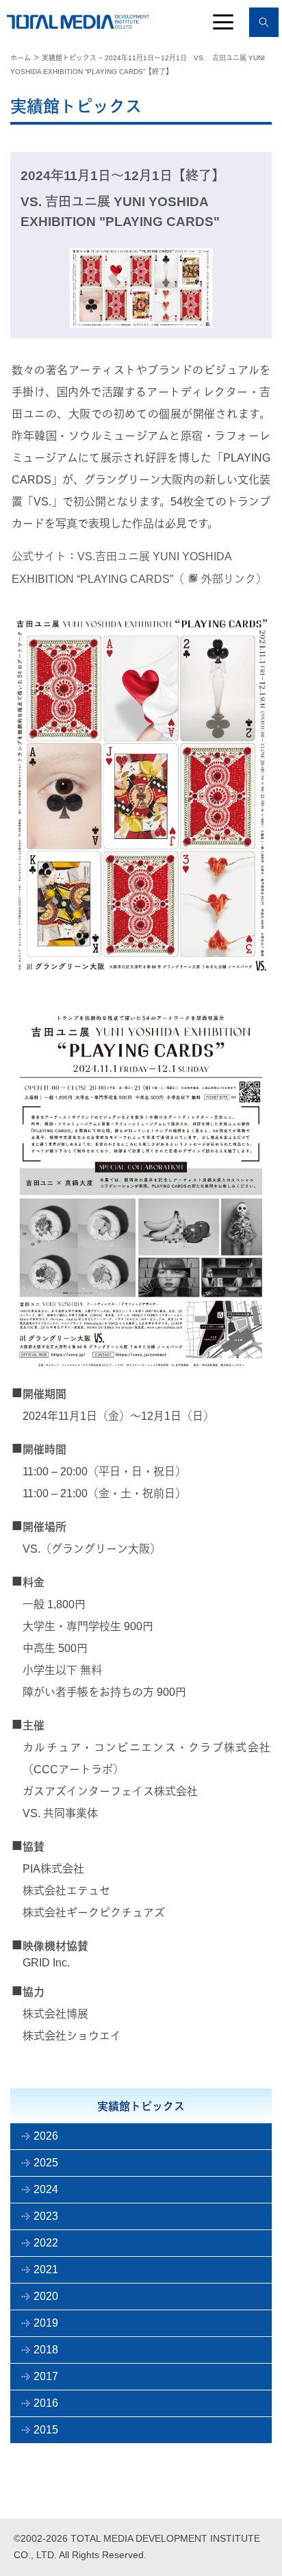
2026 (46, 2136)
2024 (46, 2189)
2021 (46, 2269)
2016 (46, 2403)
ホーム (21, 58)
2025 (46, 2163)
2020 (46, 2296)
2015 (46, 2430)
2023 (46, 2216)
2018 (46, 2350)
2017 (46, 2376)
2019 (46, 2323)
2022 (46, 2243)
